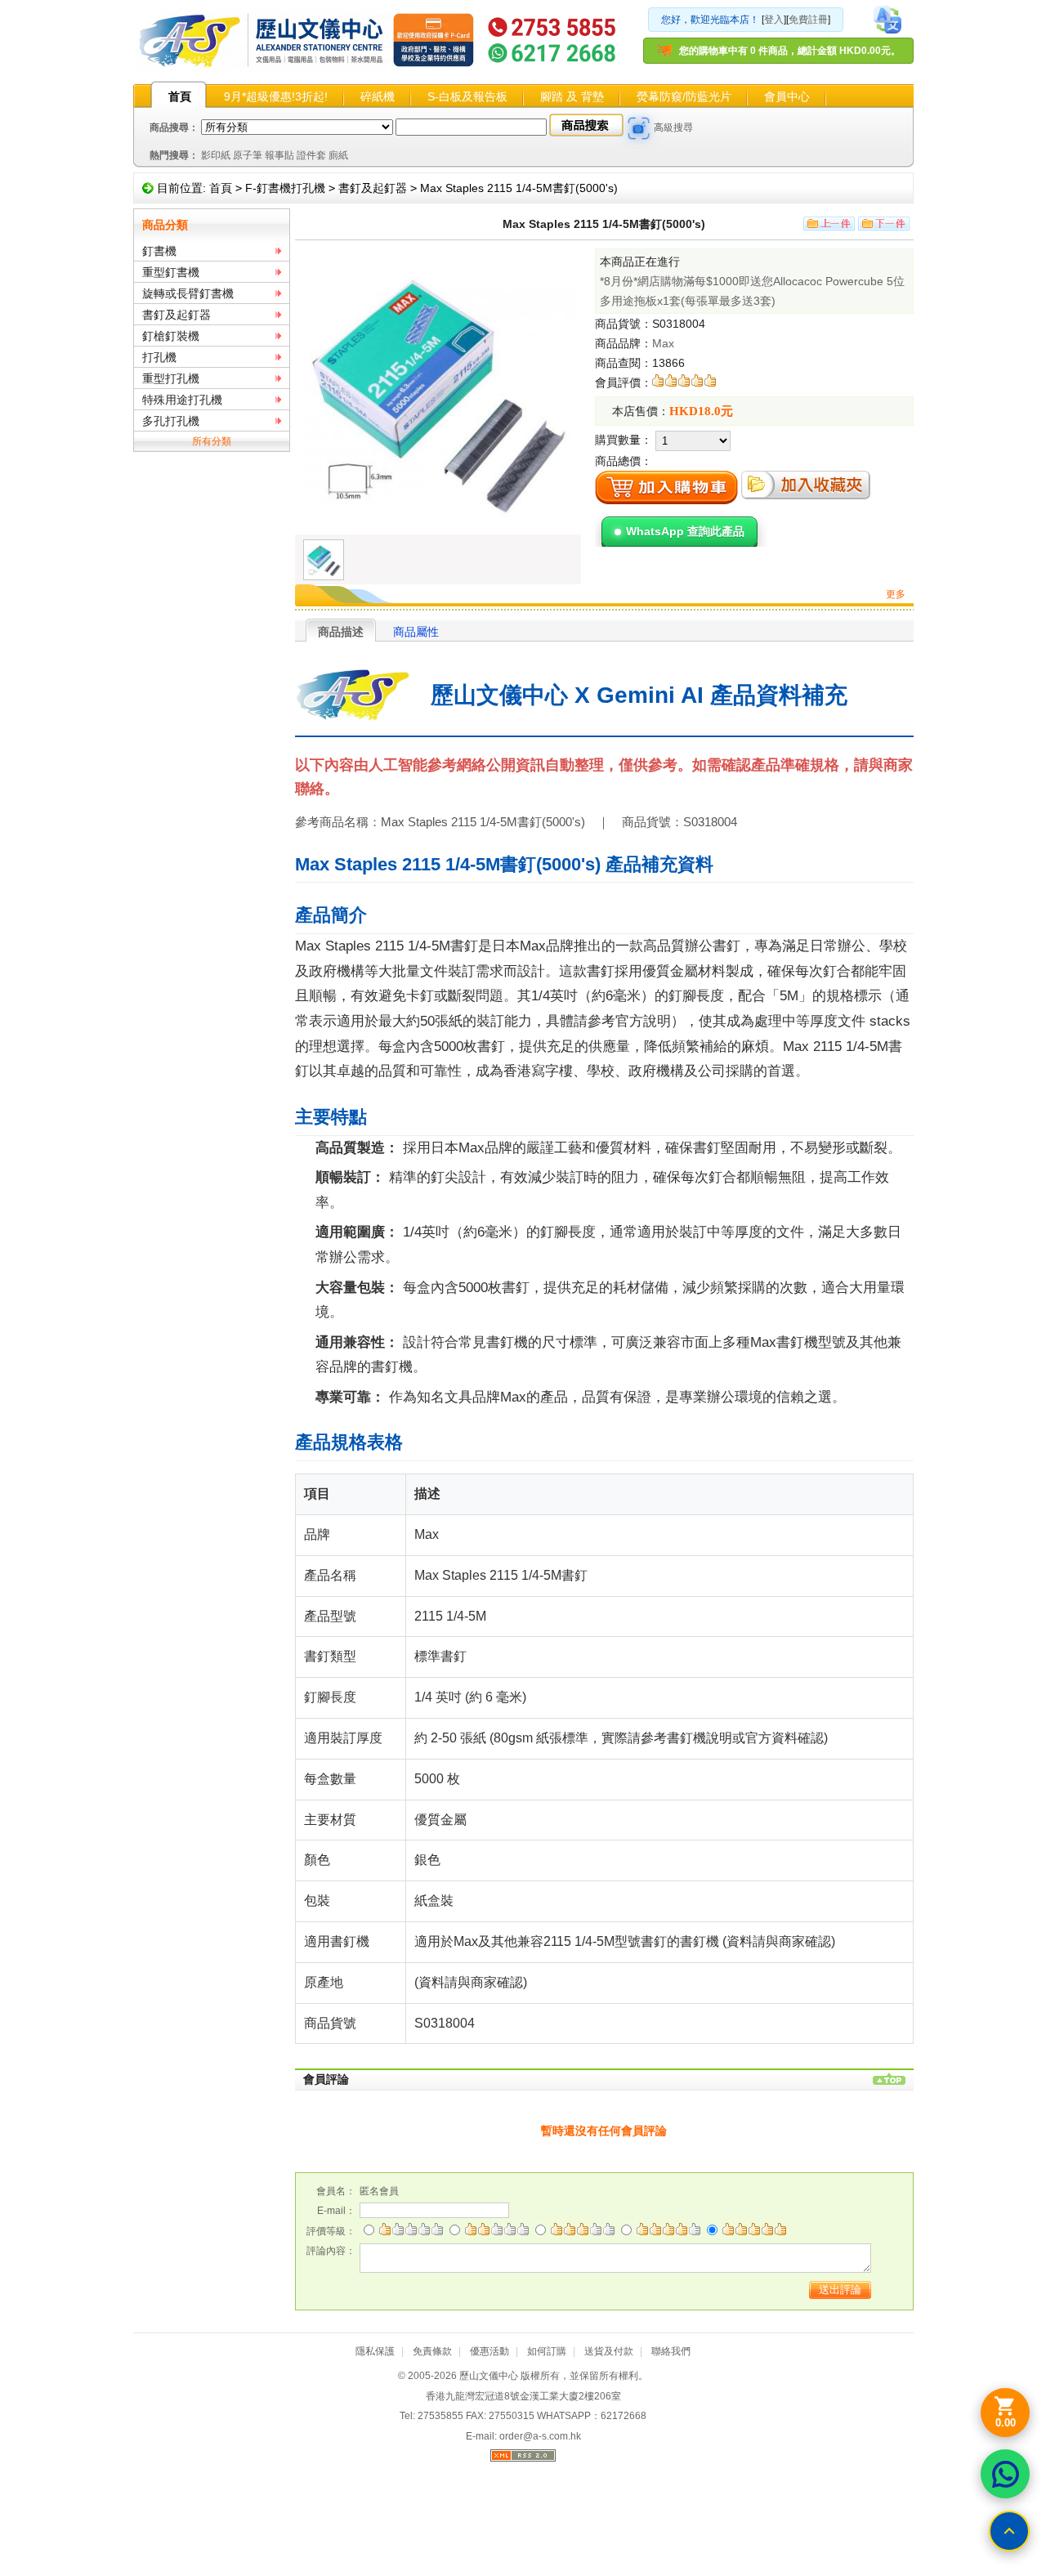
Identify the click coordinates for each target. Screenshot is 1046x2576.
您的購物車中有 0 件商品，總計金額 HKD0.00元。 (790, 51)
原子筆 (248, 155)
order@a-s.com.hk (540, 2436)
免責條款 (432, 2351)
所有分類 (212, 441)
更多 (896, 594)
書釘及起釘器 (373, 188)
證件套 (311, 155)
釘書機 (159, 251)
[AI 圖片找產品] (639, 128)
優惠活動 (489, 2351)
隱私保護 (375, 2351)
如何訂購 (547, 2351)
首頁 (180, 96)
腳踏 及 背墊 (572, 96)
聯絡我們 (671, 2351)
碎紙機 (378, 96)
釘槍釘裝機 (171, 336)
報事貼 (279, 155)
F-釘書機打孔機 (285, 188)
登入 (774, 20)
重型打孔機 (171, 378)
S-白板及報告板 (467, 96)
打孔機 (159, 357)
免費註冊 (808, 20)
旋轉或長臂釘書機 (188, 293)
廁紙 (338, 155)
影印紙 (216, 155)
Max (663, 343)
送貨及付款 (609, 2351)
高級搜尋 (673, 127)
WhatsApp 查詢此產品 (685, 531)
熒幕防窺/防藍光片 (684, 96)
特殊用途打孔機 (182, 400)
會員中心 (787, 96)
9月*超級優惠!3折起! (276, 96)
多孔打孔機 (171, 421)
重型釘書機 (171, 272)
